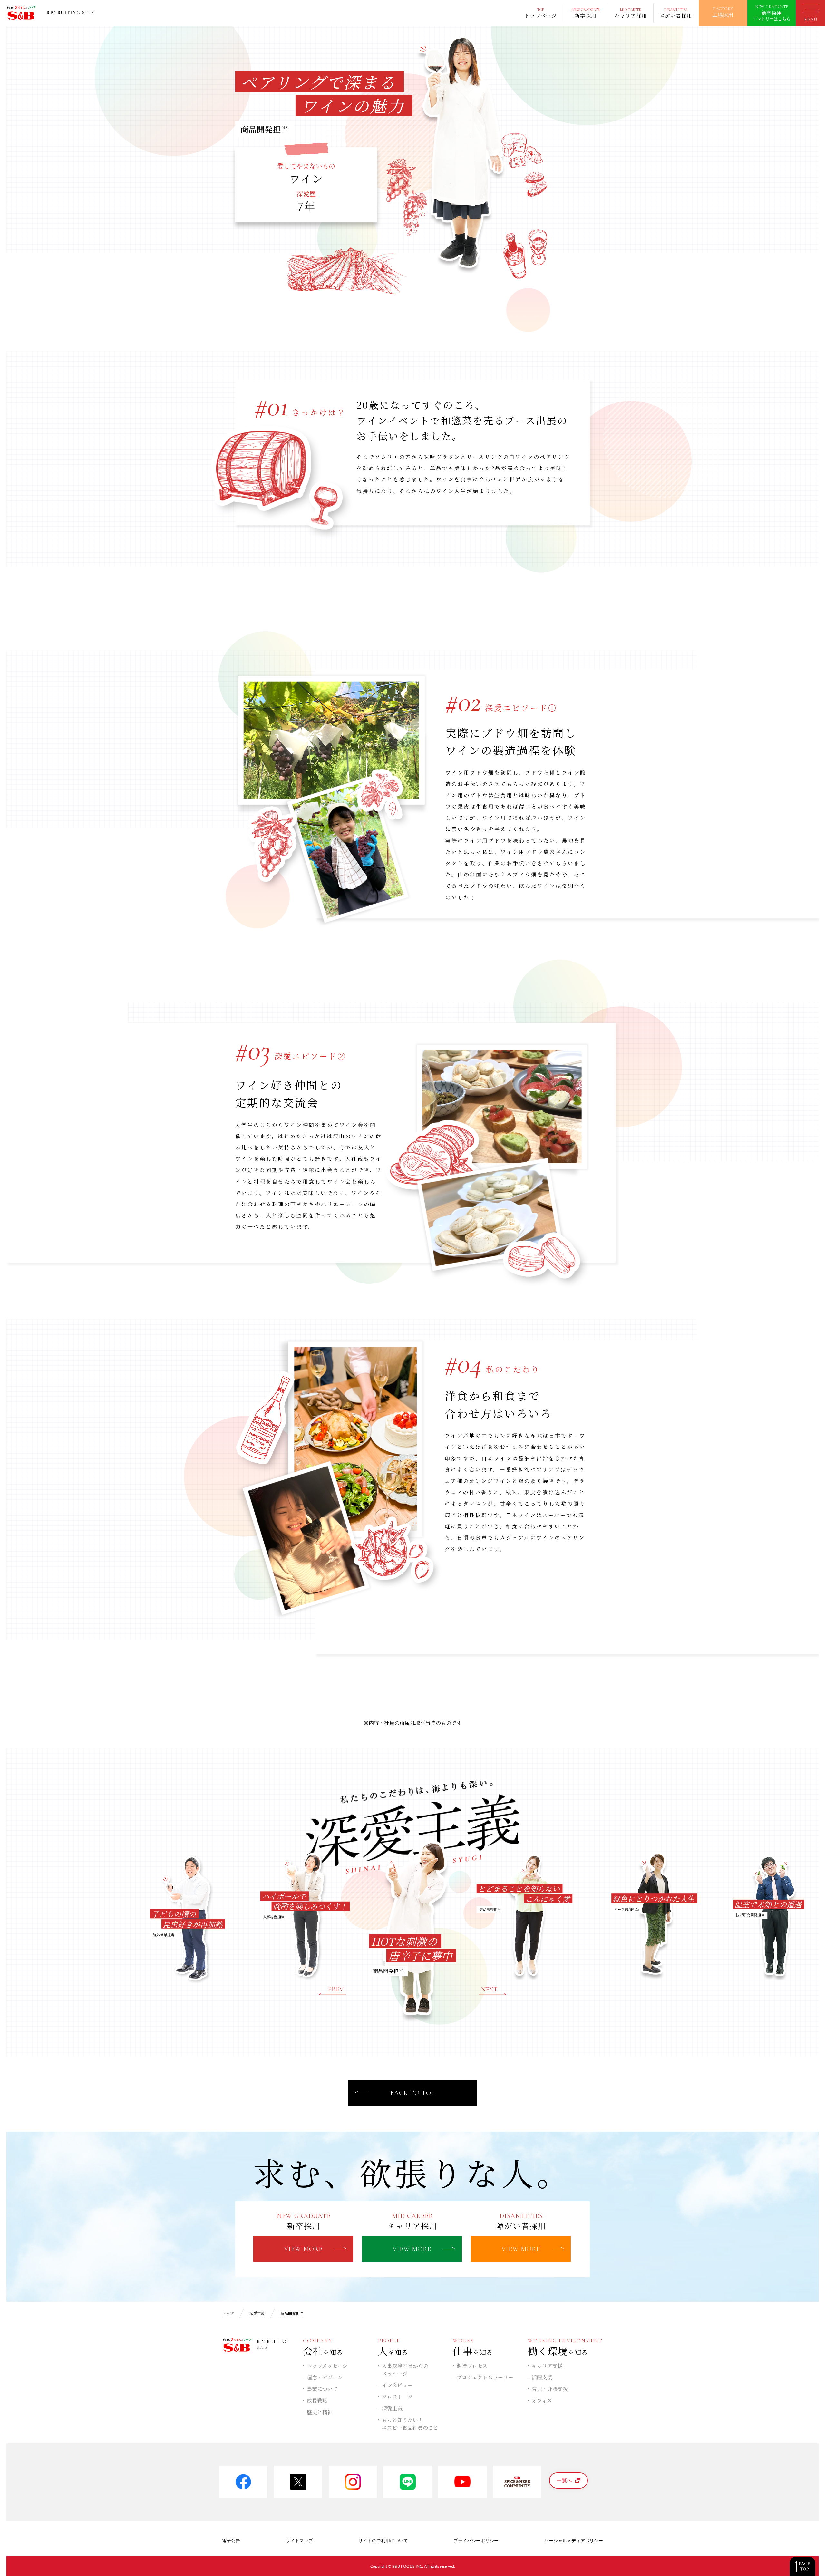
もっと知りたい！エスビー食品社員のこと (410, 2424)
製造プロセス (472, 2366)
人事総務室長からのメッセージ (405, 2370)
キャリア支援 (547, 2366)
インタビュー (397, 2385)
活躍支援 (542, 2377)
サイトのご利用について (383, 2541)
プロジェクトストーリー (485, 2377)
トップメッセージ (327, 2366)
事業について (322, 2389)
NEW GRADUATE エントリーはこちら (772, 13)
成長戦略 (317, 2401)
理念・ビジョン (325, 2377)
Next (493, 1991)
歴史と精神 (320, 2412)
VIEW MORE (303, 2249)
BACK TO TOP (413, 2093)
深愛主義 (392, 2408)
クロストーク (397, 2397)
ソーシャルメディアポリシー (574, 2541)
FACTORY (723, 12)
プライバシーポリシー (476, 2541)
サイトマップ (299, 2541)
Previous (332, 1991)
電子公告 (231, 2541)
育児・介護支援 (550, 2389)
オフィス (542, 2401)
